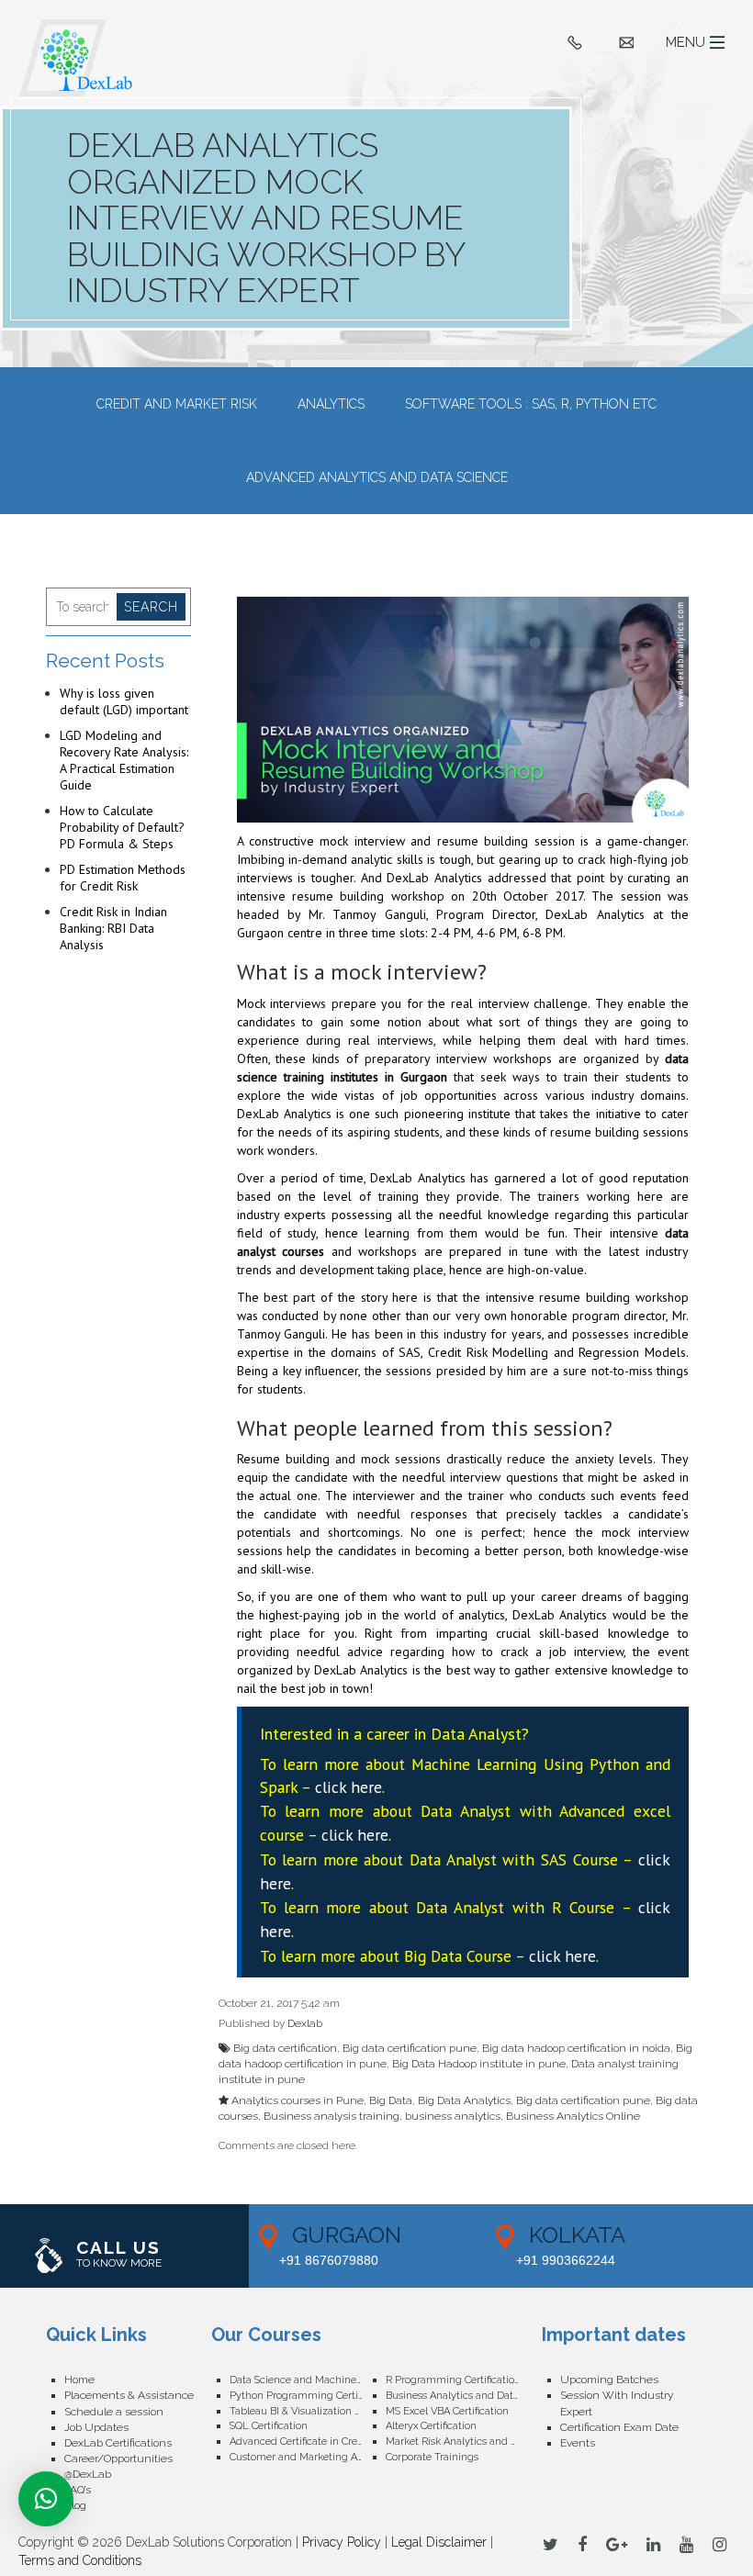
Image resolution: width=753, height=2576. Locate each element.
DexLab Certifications (118, 2443)
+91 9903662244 (566, 2260)
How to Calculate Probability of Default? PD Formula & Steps (122, 827)
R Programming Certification (453, 2380)
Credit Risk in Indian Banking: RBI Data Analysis (113, 928)
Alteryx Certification (431, 2426)
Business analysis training (332, 2116)
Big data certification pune (410, 2048)
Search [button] (151, 607)
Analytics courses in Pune (298, 2100)
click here (348, 1787)
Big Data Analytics (464, 2100)
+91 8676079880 (329, 2260)
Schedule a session (114, 2412)
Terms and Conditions (80, 2560)
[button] (46, 2499)
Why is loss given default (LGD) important (124, 701)
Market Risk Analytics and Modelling (464, 2442)
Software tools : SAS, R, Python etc (531, 404)
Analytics (331, 404)
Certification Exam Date (619, 2427)
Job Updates (96, 2427)
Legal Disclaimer (439, 2542)
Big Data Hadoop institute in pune (479, 2064)
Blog (75, 2505)
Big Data (391, 2100)
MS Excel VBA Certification (447, 2411)
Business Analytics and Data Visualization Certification (464, 2396)
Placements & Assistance (129, 2395)
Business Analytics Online (573, 2116)
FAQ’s (78, 2490)
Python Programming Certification (308, 2396)
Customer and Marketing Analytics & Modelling (308, 2457)
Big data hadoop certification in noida (576, 2048)
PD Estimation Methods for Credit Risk (123, 878)
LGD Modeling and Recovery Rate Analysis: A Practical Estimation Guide (124, 760)
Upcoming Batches (609, 2380)
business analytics (453, 2116)
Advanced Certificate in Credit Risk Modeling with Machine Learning (308, 2442)
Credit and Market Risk (177, 404)
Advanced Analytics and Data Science (377, 477)
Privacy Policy (342, 2542)
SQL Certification (269, 2426)
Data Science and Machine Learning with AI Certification (308, 2380)
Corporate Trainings (432, 2457)
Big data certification (285, 2048)
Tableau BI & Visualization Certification (308, 2411)
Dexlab (305, 2023)
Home (79, 2380)
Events (578, 2443)
